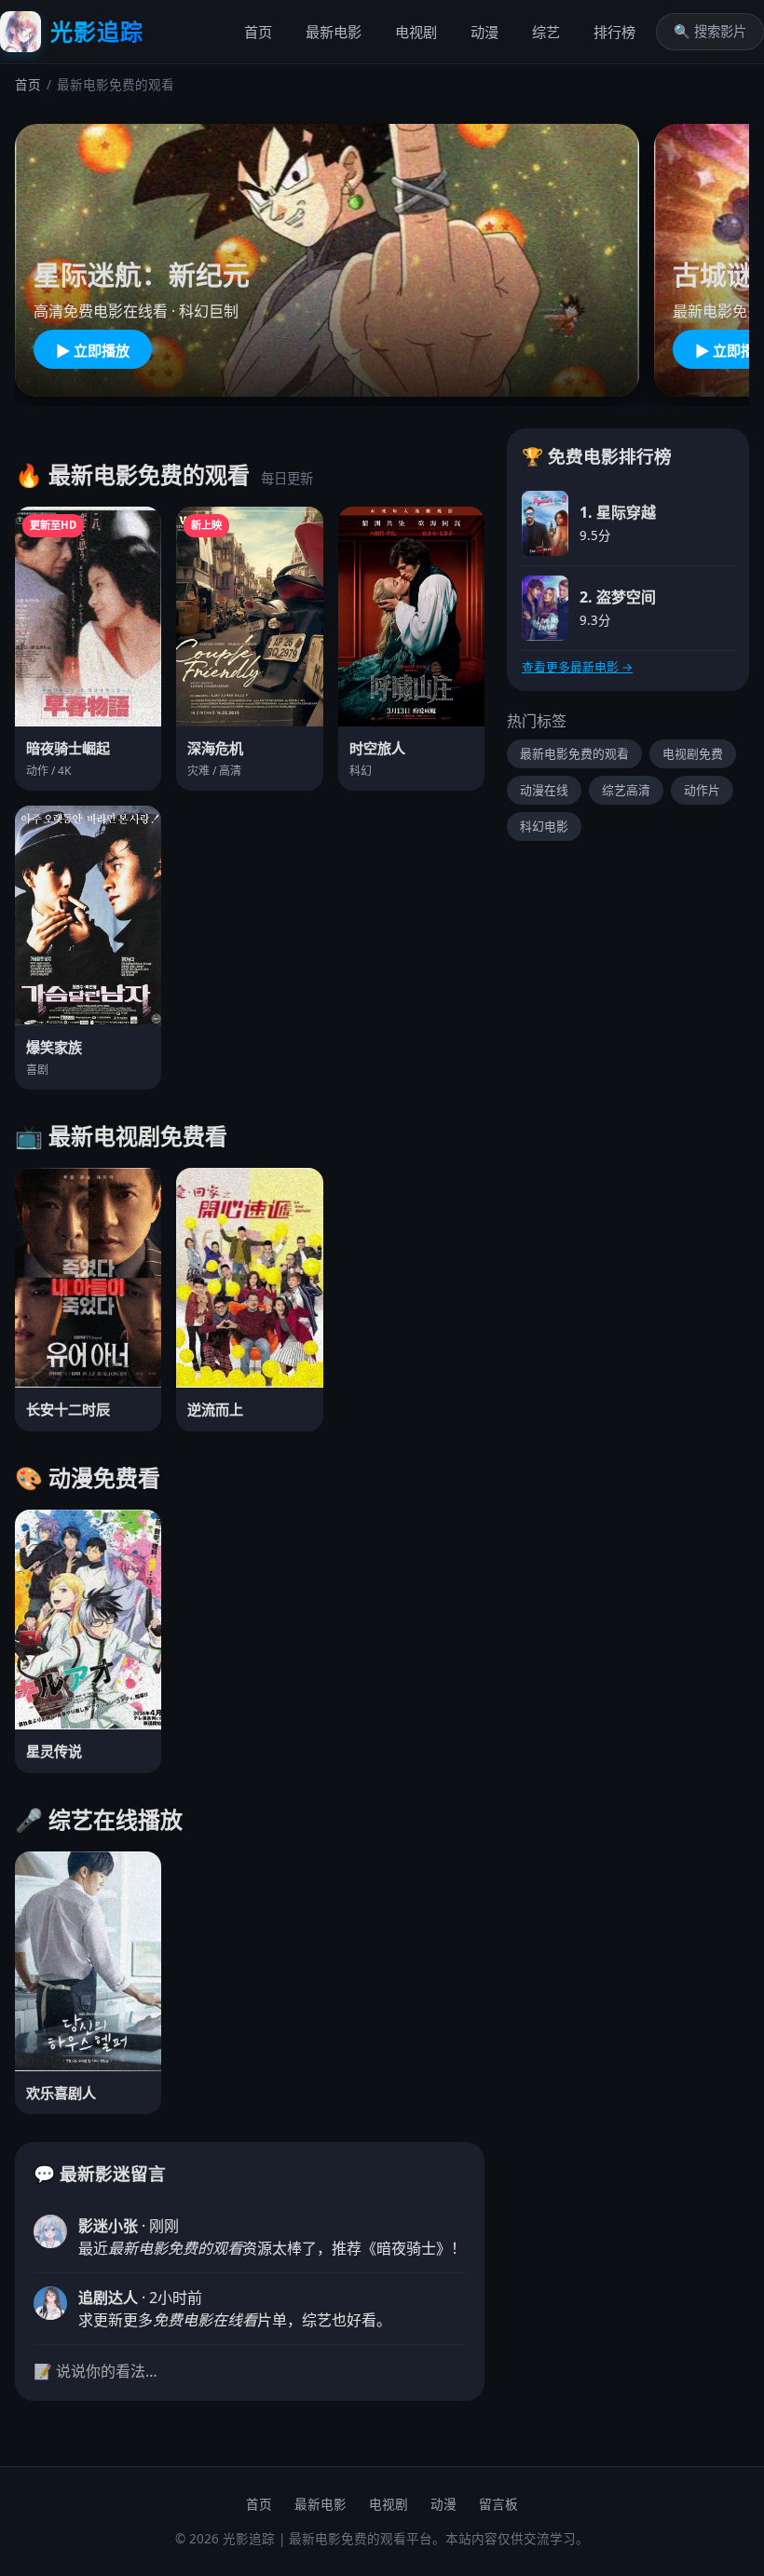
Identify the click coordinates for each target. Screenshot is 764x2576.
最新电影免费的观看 (574, 753)
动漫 (484, 32)
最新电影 (334, 32)
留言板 (498, 2504)
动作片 (702, 790)
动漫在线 (544, 790)
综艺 (546, 32)
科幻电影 (544, 826)
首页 (258, 32)
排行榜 (614, 32)
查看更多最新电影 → (577, 667)
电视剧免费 (693, 753)
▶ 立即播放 (93, 351)
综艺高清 (626, 790)
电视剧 (416, 32)
